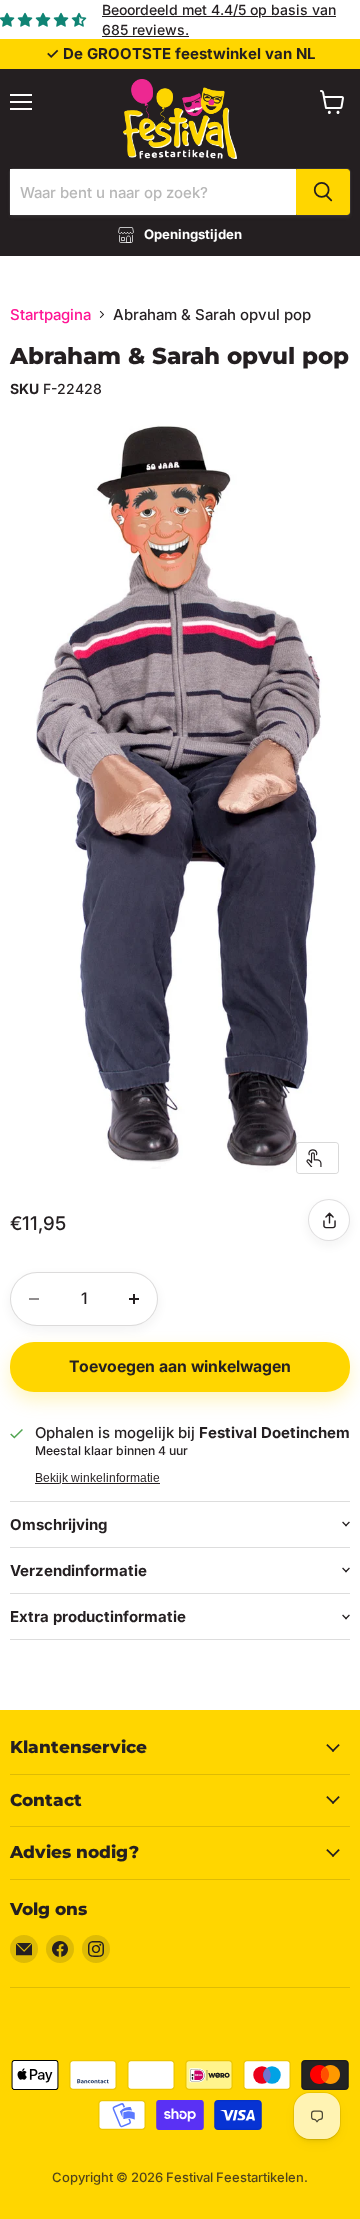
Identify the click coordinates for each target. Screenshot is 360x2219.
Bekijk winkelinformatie (97, 1478)
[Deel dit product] (329, 1220)
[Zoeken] (323, 192)
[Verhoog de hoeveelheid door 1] (134, 1299)
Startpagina (50, 314)
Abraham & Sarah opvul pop (179, 356)
